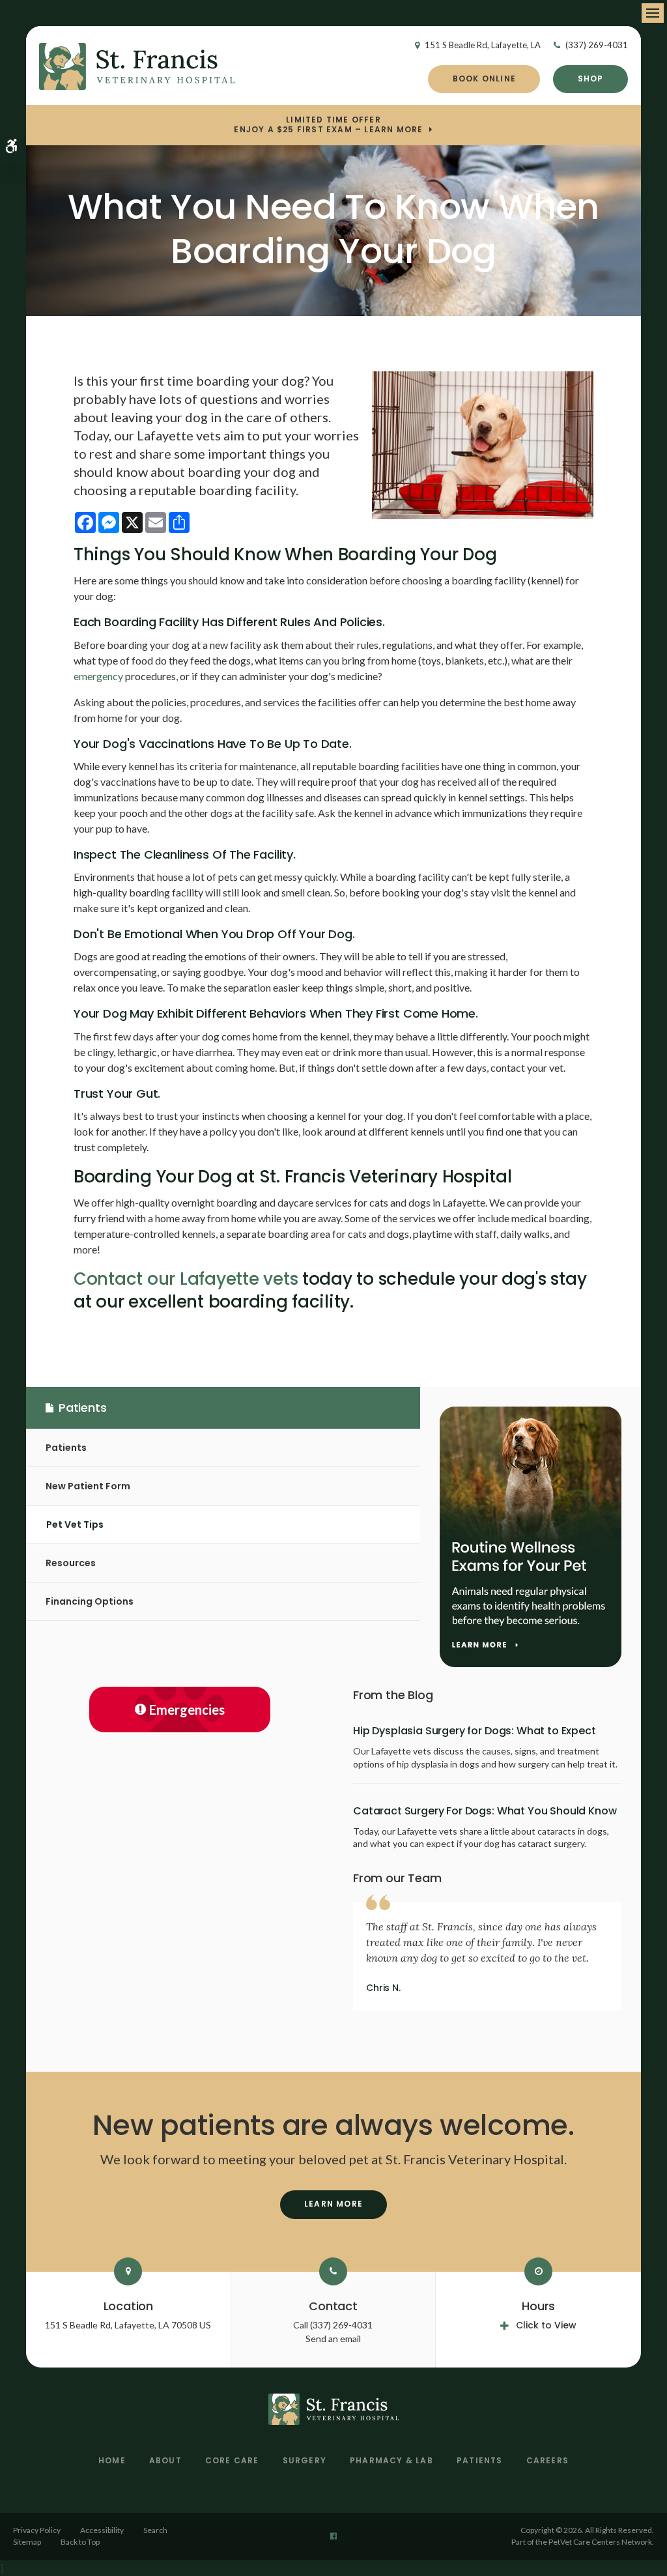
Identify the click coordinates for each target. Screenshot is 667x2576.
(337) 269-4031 (597, 45)
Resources (71, 1563)
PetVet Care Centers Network (600, 2542)
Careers (547, 2460)
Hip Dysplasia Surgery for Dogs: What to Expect (475, 1731)
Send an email (333, 2339)
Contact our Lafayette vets (186, 1279)
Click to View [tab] (546, 2325)
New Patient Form (88, 1486)
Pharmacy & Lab (391, 2460)
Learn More (333, 2204)
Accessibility (102, 2530)
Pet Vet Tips (75, 1524)
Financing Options (90, 1601)
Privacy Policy (37, 2530)
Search (155, 2530)
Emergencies (187, 1710)
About (165, 2460)
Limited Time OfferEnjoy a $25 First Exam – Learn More (328, 125)
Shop (591, 79)
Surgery (305, 2460)
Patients (66, 1448)
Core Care (232, 2460)
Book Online (484, 79)
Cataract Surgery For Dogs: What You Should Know (485, 1811)
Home (112, 2460)
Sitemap (27, 2542)
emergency (98, 676)
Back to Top (80, 2542)
